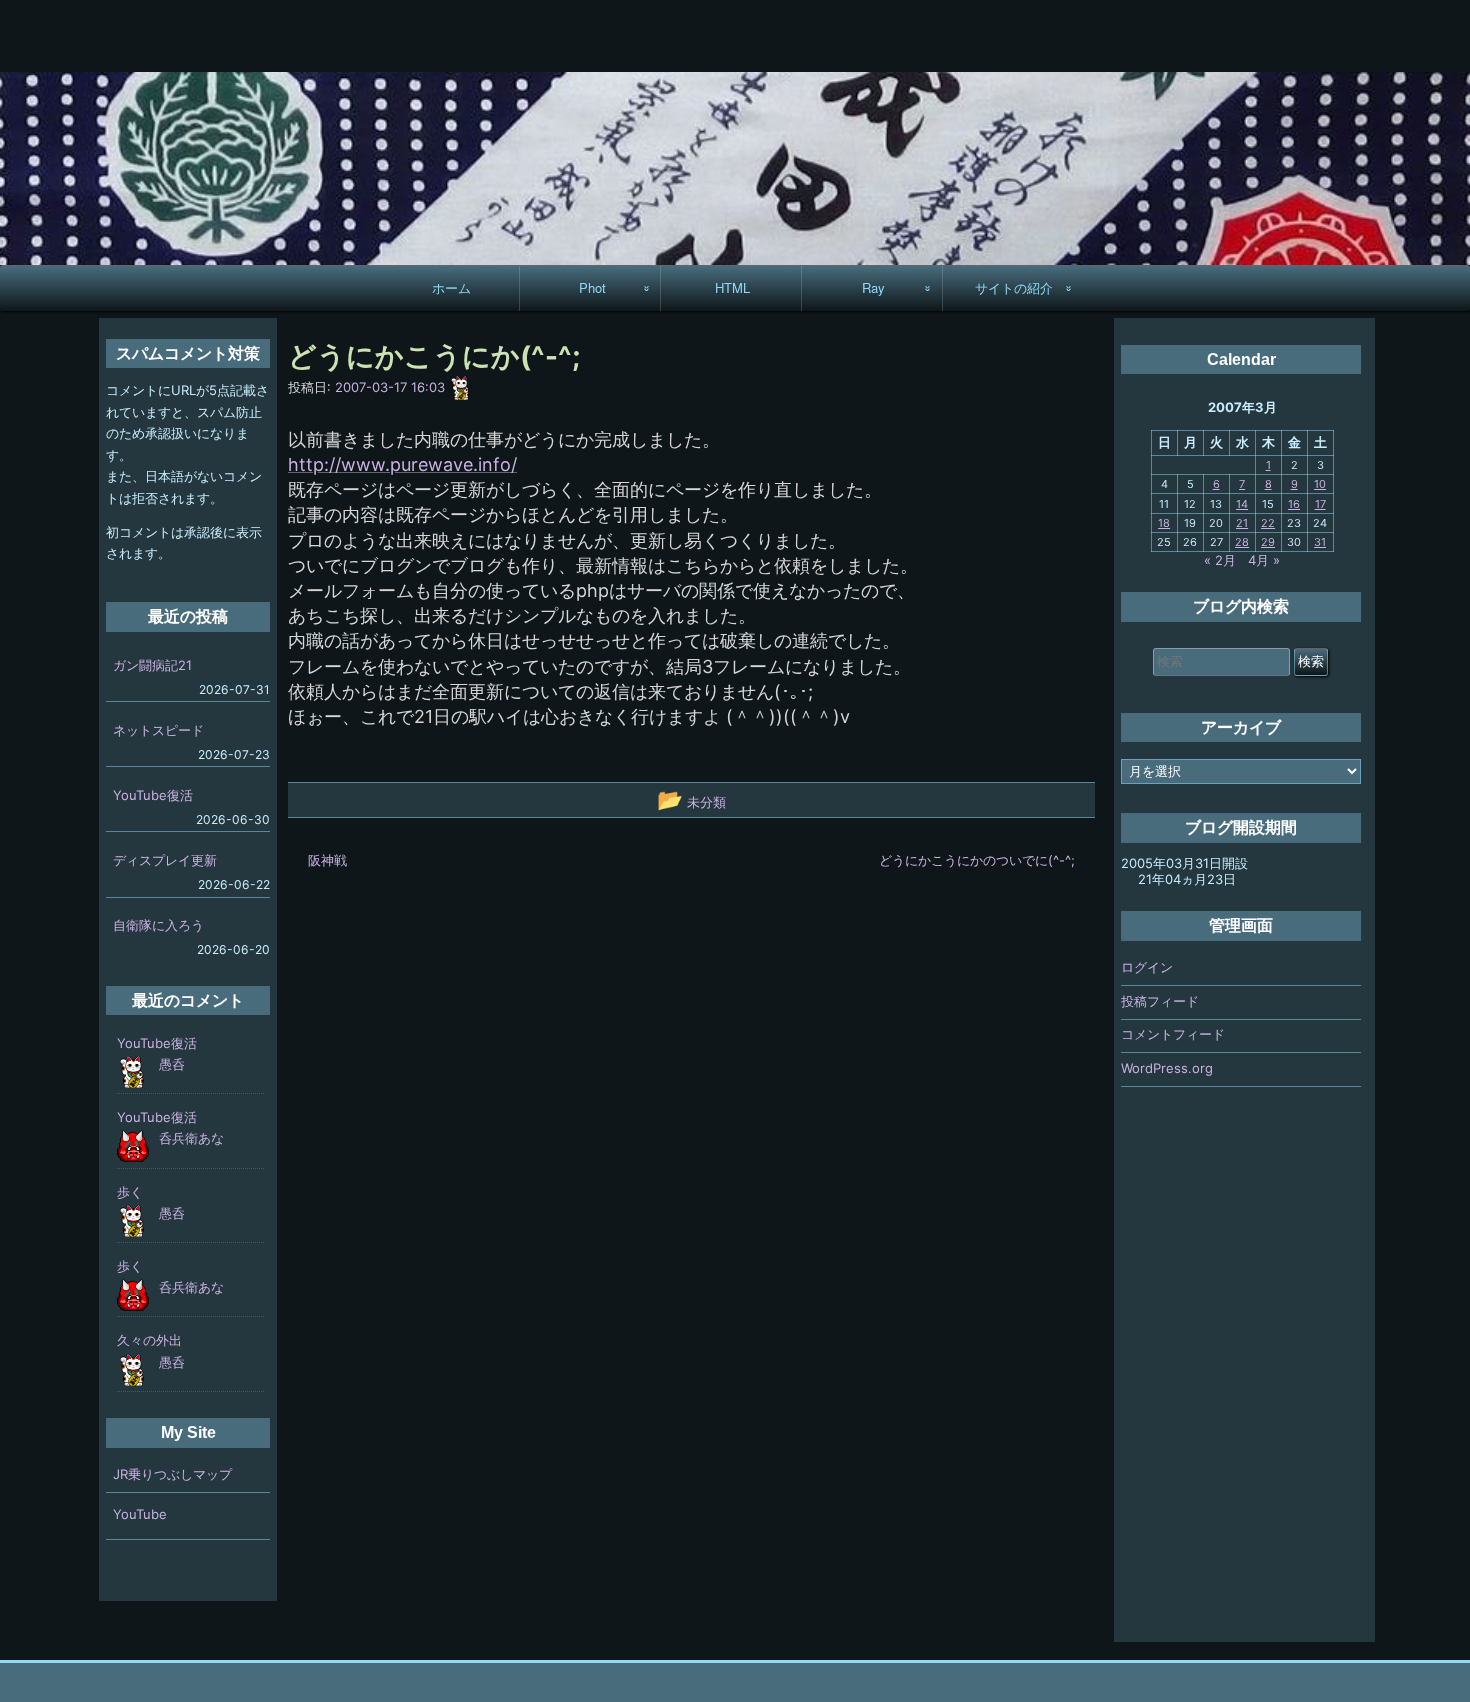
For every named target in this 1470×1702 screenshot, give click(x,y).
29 (1268, 542)
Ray (873, 287)
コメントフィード (1173, 1034)
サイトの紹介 (1014, 287)
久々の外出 (149, 1340)
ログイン (1147, 967)
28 (1242, 542)
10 (1320, 484)
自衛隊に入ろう (158, 925)
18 (1164, 523)
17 (1320, 504)
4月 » (1264, 560)
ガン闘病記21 (152, 665)
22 (1268, 523)
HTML (732, 287)
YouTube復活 (153, 795)
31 (1320, 542)
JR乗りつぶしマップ (172, 1474)
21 (1242, 523)
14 (1242, 504)
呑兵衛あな (191, 1138)
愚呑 (172, 1064)
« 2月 (1220, 560)
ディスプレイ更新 (165, 860)
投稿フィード (1160, 1001)
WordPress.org (1167, 1068)
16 (1294, 504)
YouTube (140, 1514)
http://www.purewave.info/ (402, 464)
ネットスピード (158, 730)
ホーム (451, 287)
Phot (592, 287)
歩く (130, 1192)
